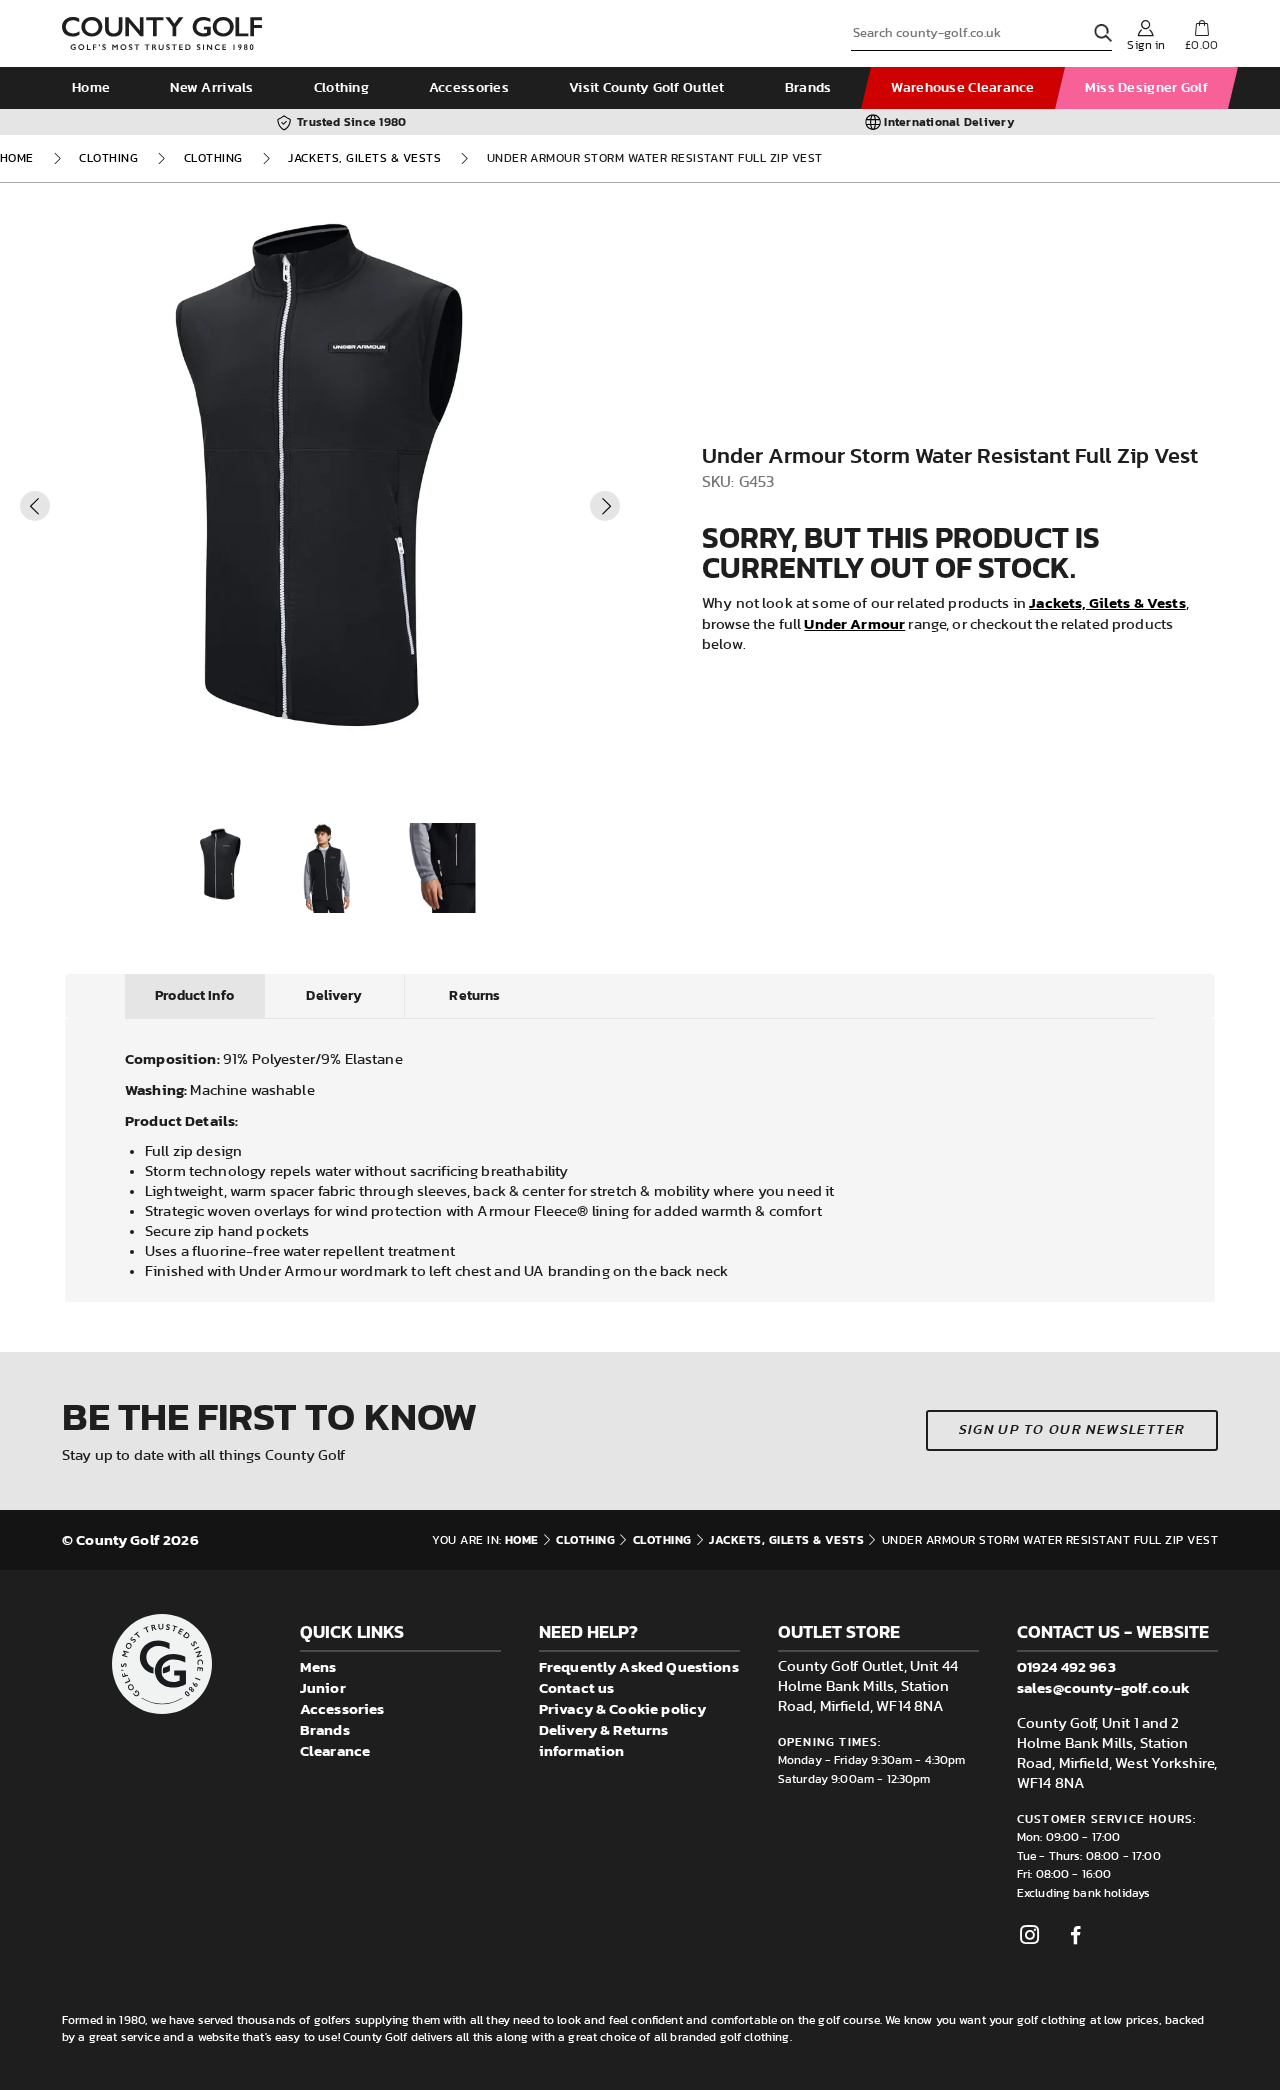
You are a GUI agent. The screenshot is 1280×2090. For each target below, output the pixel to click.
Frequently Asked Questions (639, 1666)
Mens (318, 1666)
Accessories (469, 88)
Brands (808, 88)
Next (605, 506)
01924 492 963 (1066, 1666)
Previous (35, 506)
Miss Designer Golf (1146, 88)
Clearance (335, 1750)
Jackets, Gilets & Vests (364, 158)
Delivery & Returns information (604, 1740)
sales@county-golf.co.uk (1103, 1687)
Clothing (341, 88)
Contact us (577, 1687)
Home (91, 88)
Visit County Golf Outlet (647, 88)
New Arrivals (211, 88)
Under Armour (854, 623)
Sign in (1146, 45)
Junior (323, 1687)
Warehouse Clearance (962, 88)
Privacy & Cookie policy (622, 1708)
